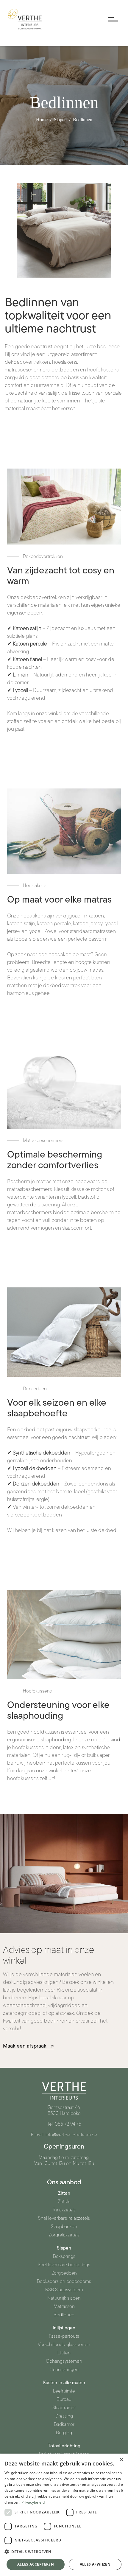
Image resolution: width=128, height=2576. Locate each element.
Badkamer (64, 2424)
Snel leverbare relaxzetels (64, 2218)
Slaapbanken (64, 2227)
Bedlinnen (83, 120)
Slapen (60, 120)
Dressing (64, 2416)
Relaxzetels (64, 2210)
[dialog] (64, 2515)
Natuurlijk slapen (64, 2298)
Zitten (64, 2193)
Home (42, 120)
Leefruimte (64, 2391)
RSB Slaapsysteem (64, 2290)
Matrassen (64, 2306)
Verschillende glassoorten (64, 2345)
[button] (64, 2552)
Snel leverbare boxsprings (64, 2265)
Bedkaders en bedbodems (64, 2281)
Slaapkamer (64, 2408)
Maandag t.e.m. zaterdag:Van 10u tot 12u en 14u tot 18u (64, 2160)
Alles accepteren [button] (36, 2564)
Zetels (64, 2202)
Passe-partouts (64, 2336)
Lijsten (64, 2353)
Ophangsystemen (64, 2361)
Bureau (64, 2399)
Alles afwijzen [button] (95, 2564)
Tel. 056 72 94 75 (64, 2124)
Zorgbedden (64, 2273)
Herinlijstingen (64, 2370)
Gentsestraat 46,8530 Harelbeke (64, 2110)
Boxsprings (64, 2256)
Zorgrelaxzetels (64, 2235)
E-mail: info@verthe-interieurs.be (64, 2135)
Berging (64, 2433)
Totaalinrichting (64, 2446)
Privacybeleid (33, 2502)
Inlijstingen (64, 2328)
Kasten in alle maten (64, 2383)
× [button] (121, 2460)
